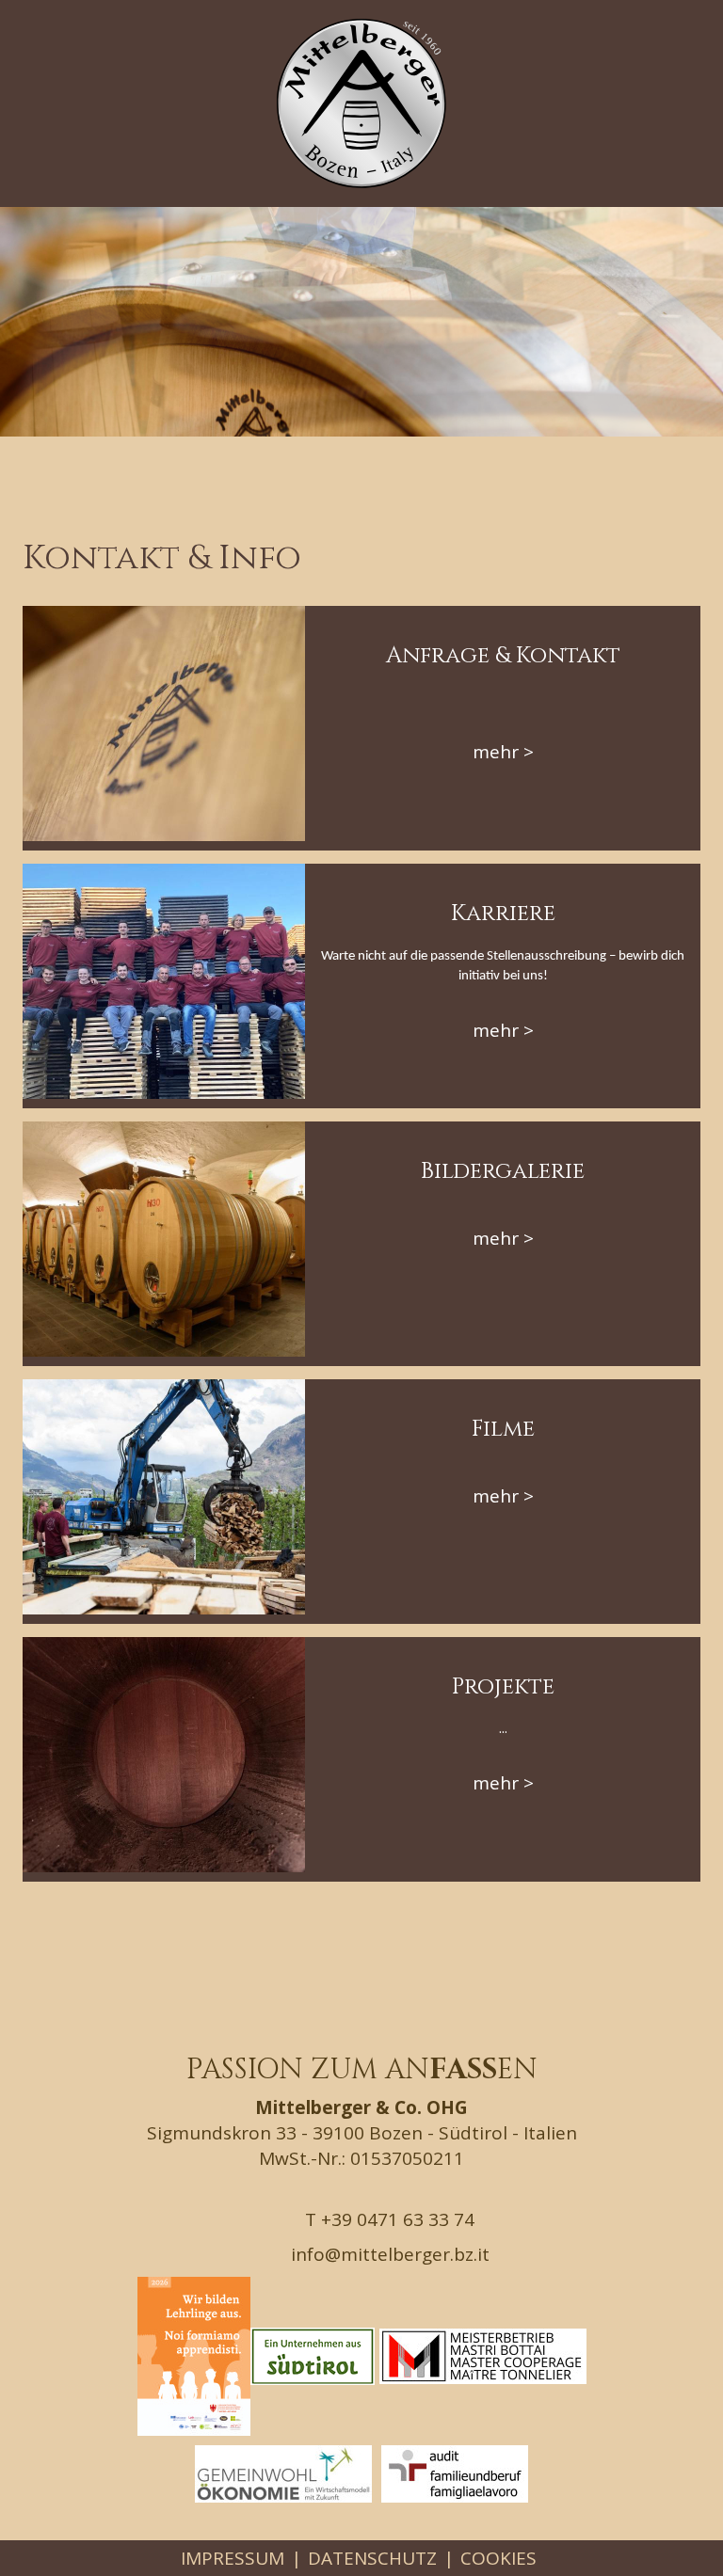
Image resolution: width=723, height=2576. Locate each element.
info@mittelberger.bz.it (388, 2254)
